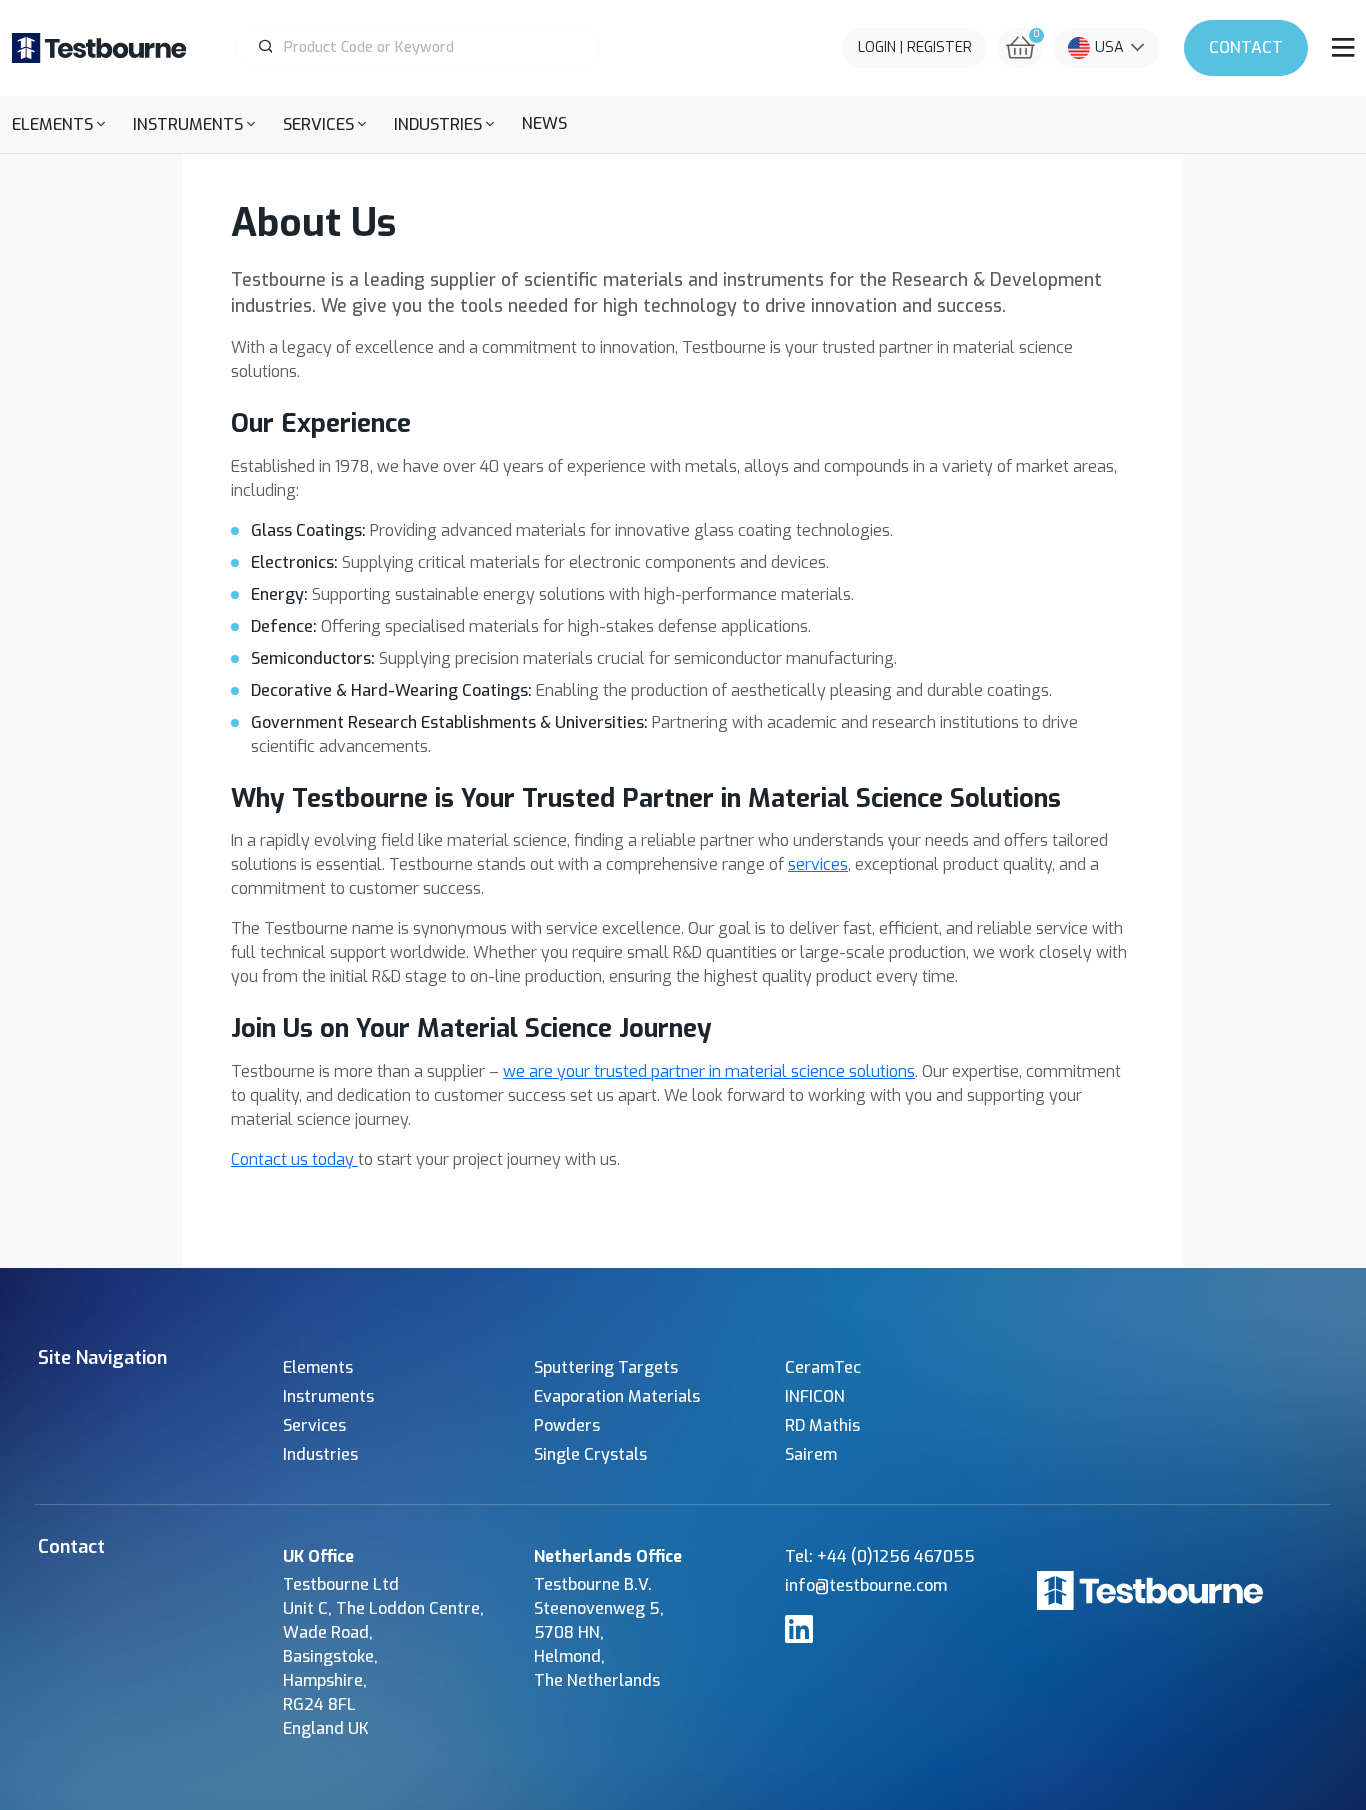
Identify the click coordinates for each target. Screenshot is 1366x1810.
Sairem (811, 1454)
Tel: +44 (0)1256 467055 (880, 1556)
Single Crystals (590, 1454)
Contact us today (294, 1159)
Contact (1246, 47)
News (544, 123)
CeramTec (823, 1367)
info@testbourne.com (866, 1585)
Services (314, 1425)
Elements (318, 1367)
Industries (320, 1454)
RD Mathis (822, 1425)
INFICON (815, 1396)
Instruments (328, 1396)
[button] (58, 124)
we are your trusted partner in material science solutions (709, 1071)
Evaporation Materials (617, 1396)
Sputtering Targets (606, 1367)
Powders (567, 1425)
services (818, 864)
